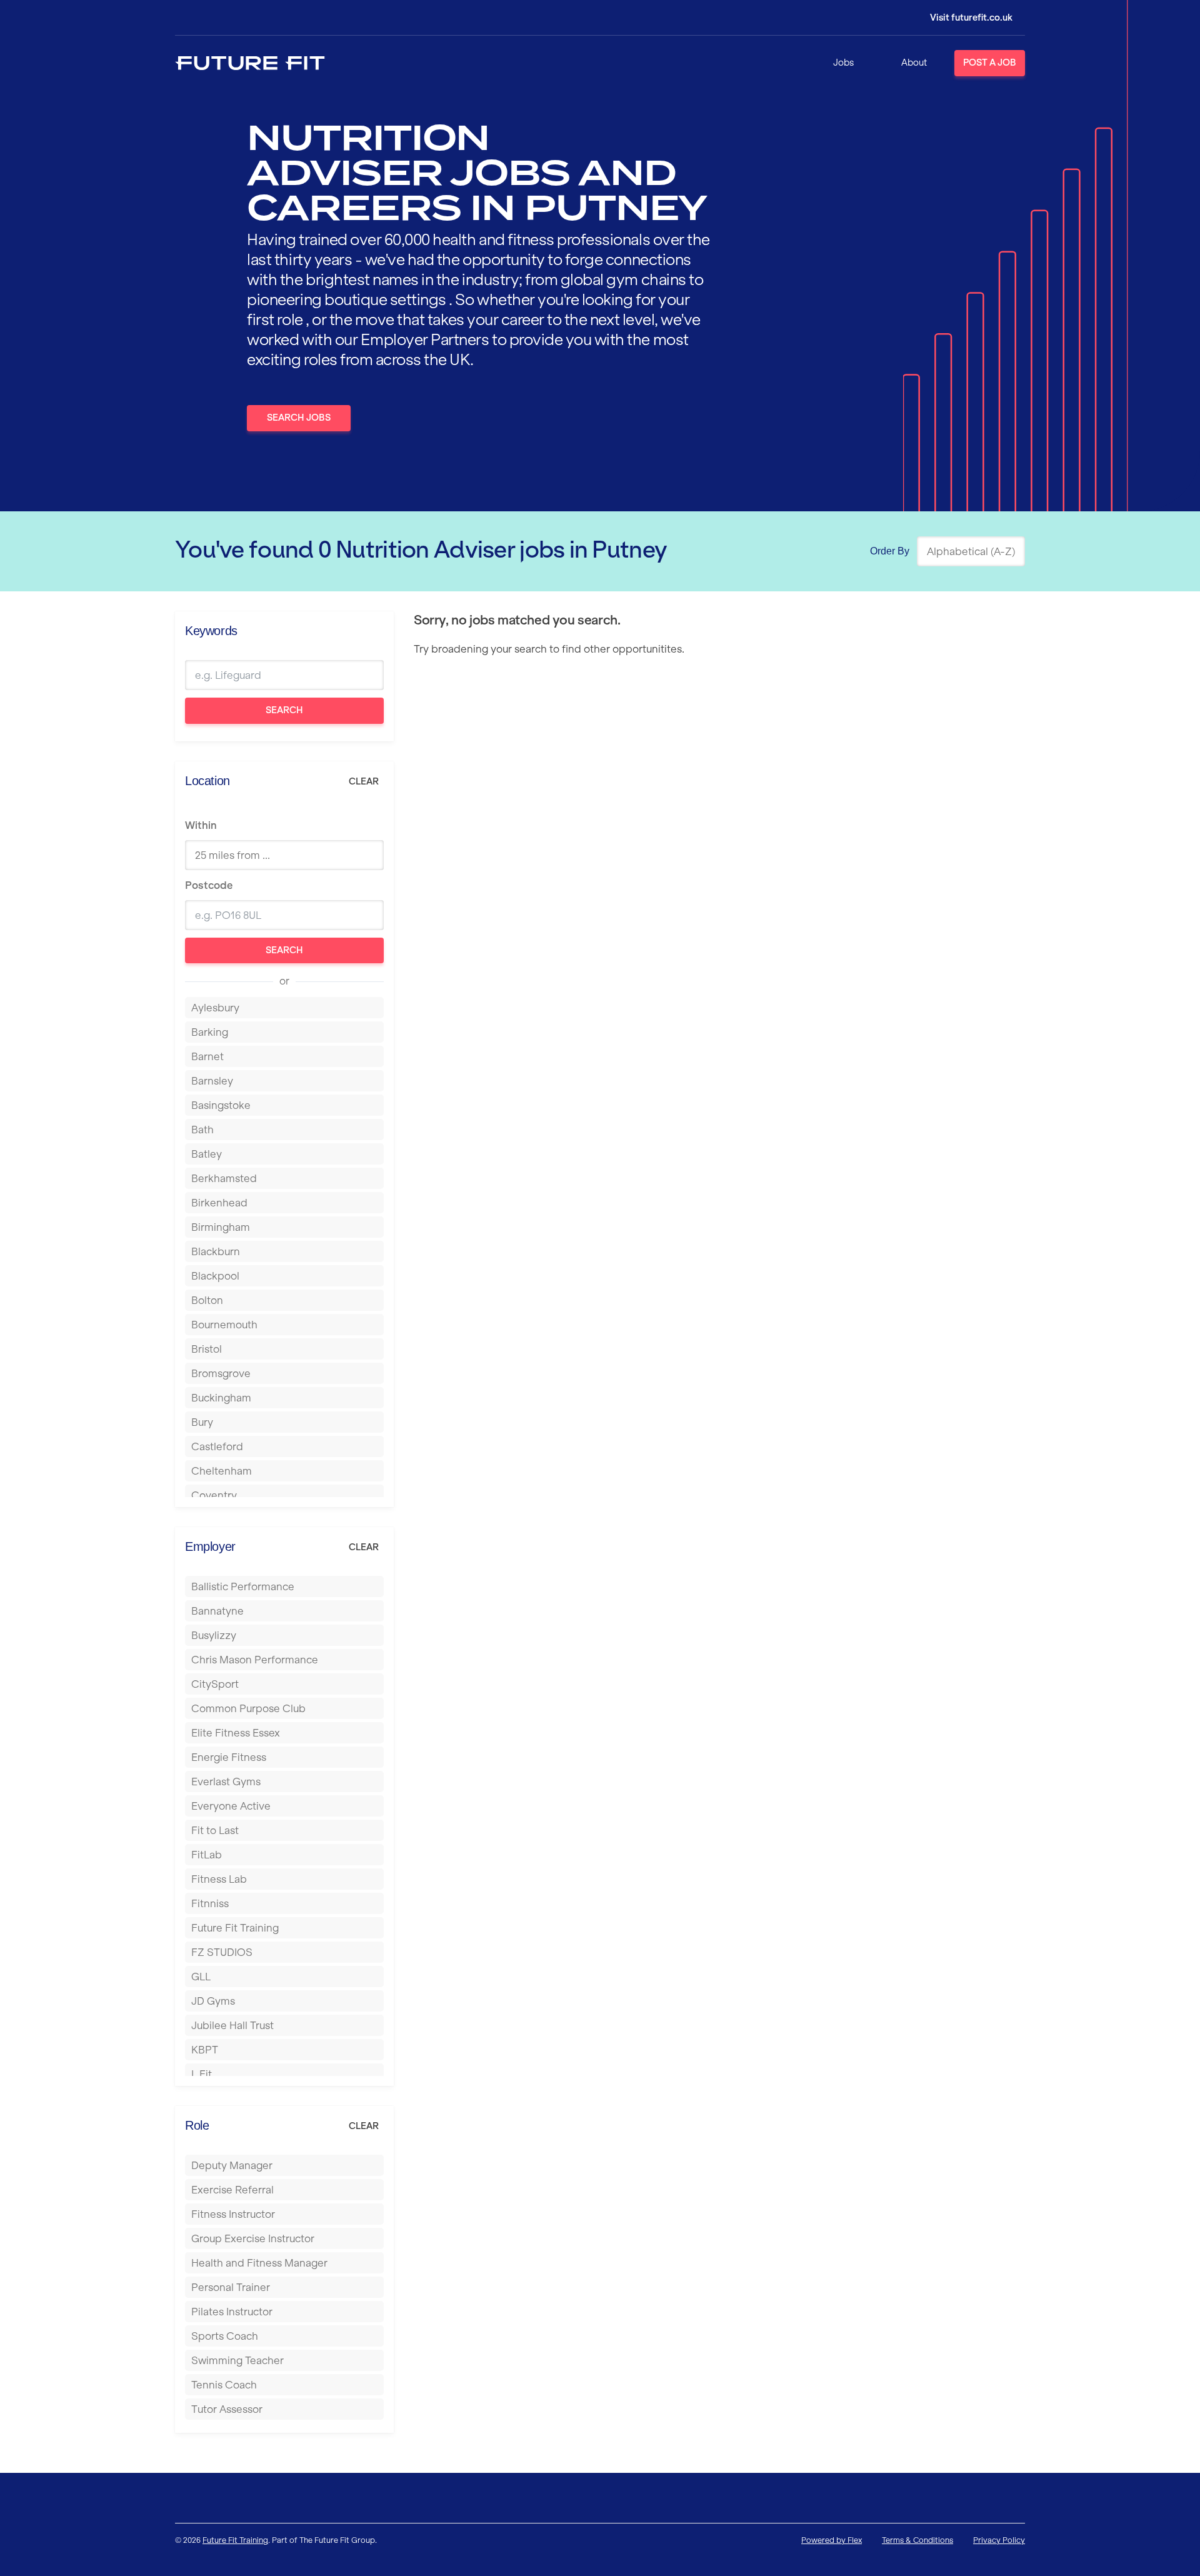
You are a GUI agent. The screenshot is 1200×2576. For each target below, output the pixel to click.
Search (284, 710)
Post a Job (990, 63)
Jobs (843, 63)
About (914, 63)
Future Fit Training (235, 2540)
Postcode (209, 885)
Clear (364, 781)
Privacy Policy (999, 2540)
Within (201, 825)
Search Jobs (299, 418)
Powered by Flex (832, 2540)
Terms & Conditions (917, 2540)
